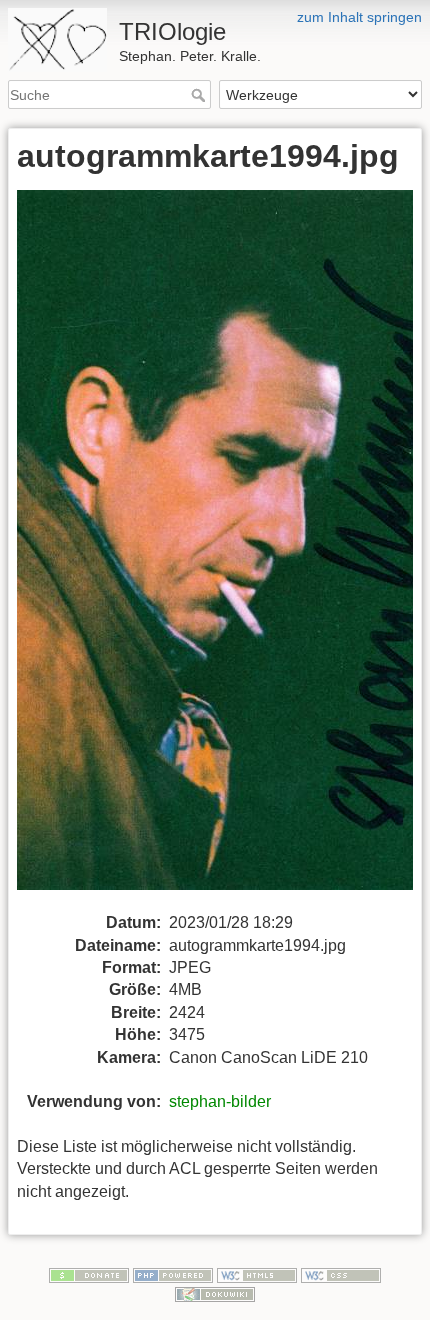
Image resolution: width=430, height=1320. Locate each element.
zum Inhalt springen (359, 17)
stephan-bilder (220, 1101)
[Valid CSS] (341, 1274)
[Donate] (89, 1274)
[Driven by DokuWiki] (215, 1294)
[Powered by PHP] (173, 1274)
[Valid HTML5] (257, 1274)
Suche (200, 95)
